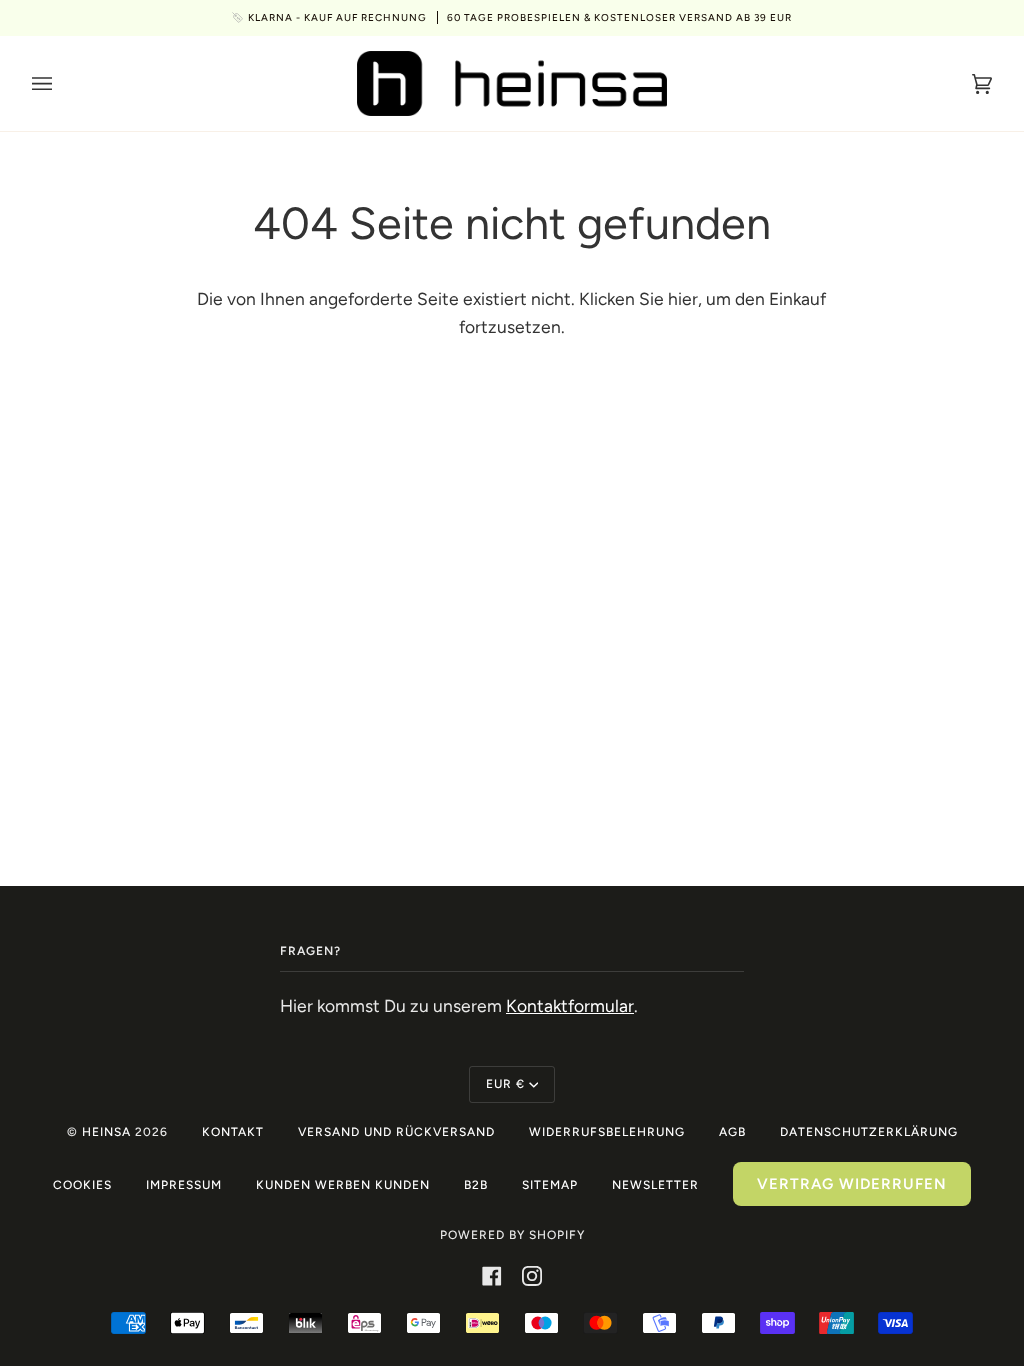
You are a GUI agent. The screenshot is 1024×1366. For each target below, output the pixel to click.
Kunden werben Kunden (343, 1185)
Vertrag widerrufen (852, 1184)
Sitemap (550, 1185)
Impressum (184, 1185)
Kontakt (233, 1132)
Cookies (82, 1185)
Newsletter (655, 1185)
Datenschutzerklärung (869, 1132)
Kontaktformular (570, 1005)
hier (683, 298)
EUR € (505, 1084)
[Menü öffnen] (62, 83)
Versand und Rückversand (396, 1132)
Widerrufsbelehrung (607, 1132)
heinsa (106, 1132)
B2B (476, 1185)
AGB (732, 1132)
